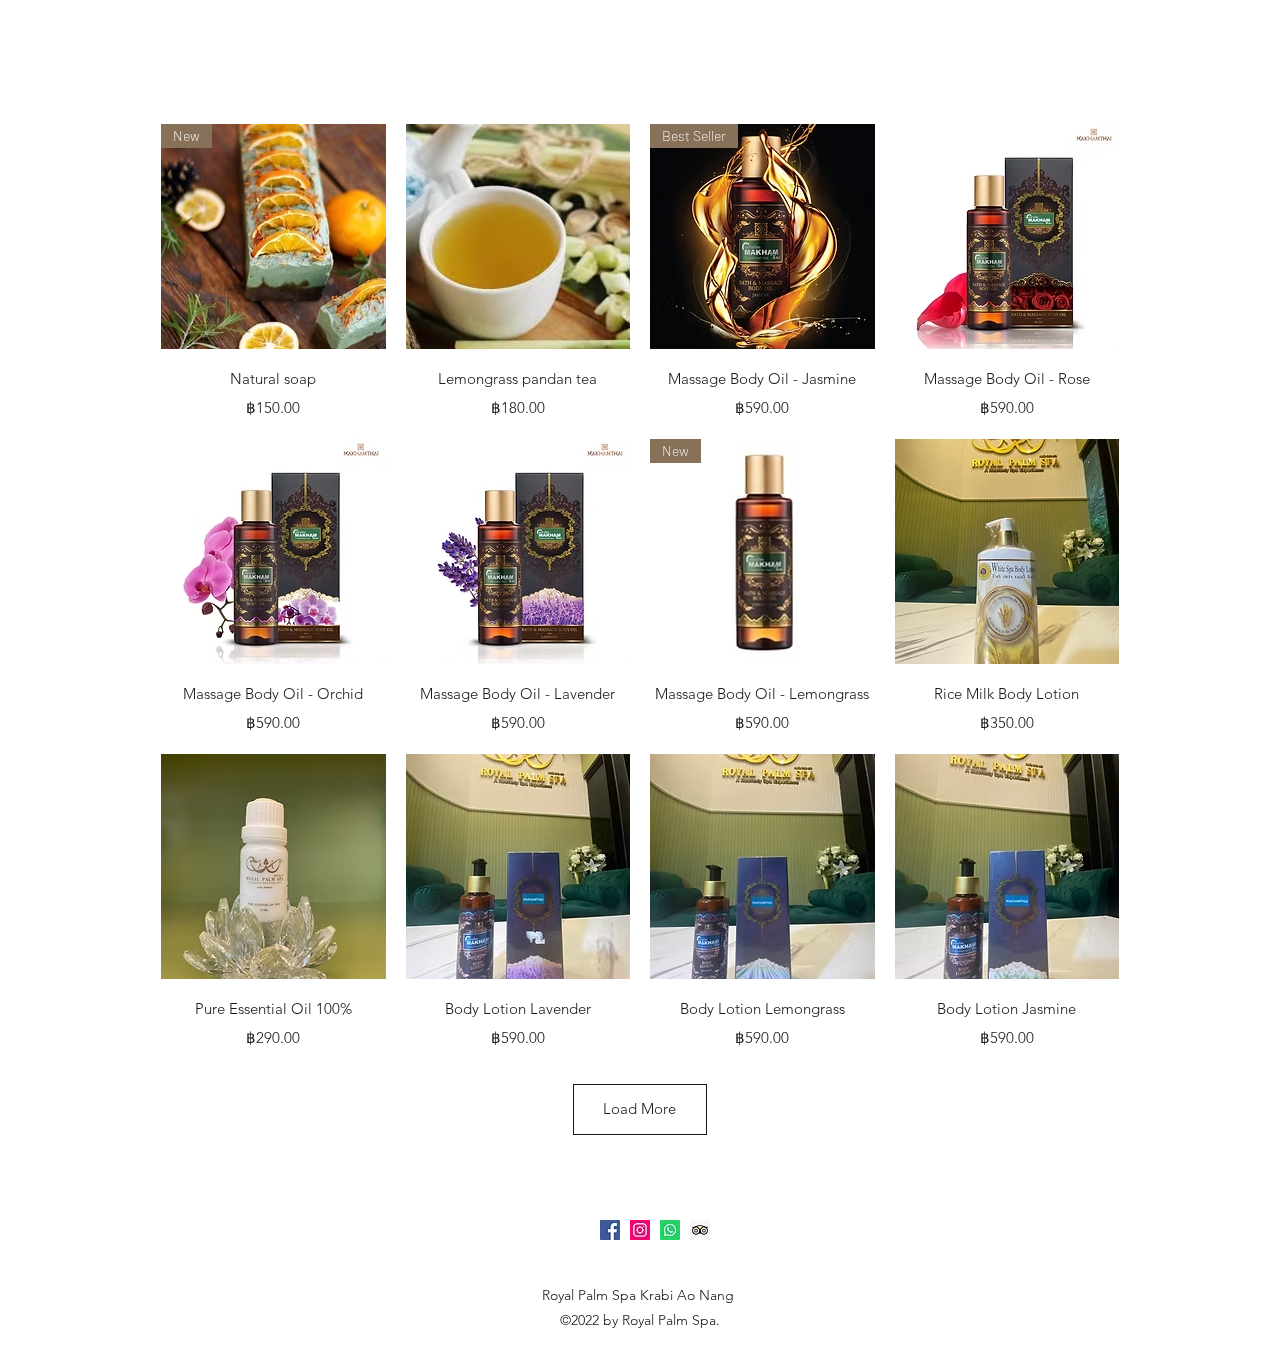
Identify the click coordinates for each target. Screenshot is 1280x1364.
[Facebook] (610, 1230)
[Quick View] (518, 236)
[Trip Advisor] (700, 1230)
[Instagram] (640, 1230)
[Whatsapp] (670, 1230)
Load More (639, 1108)
